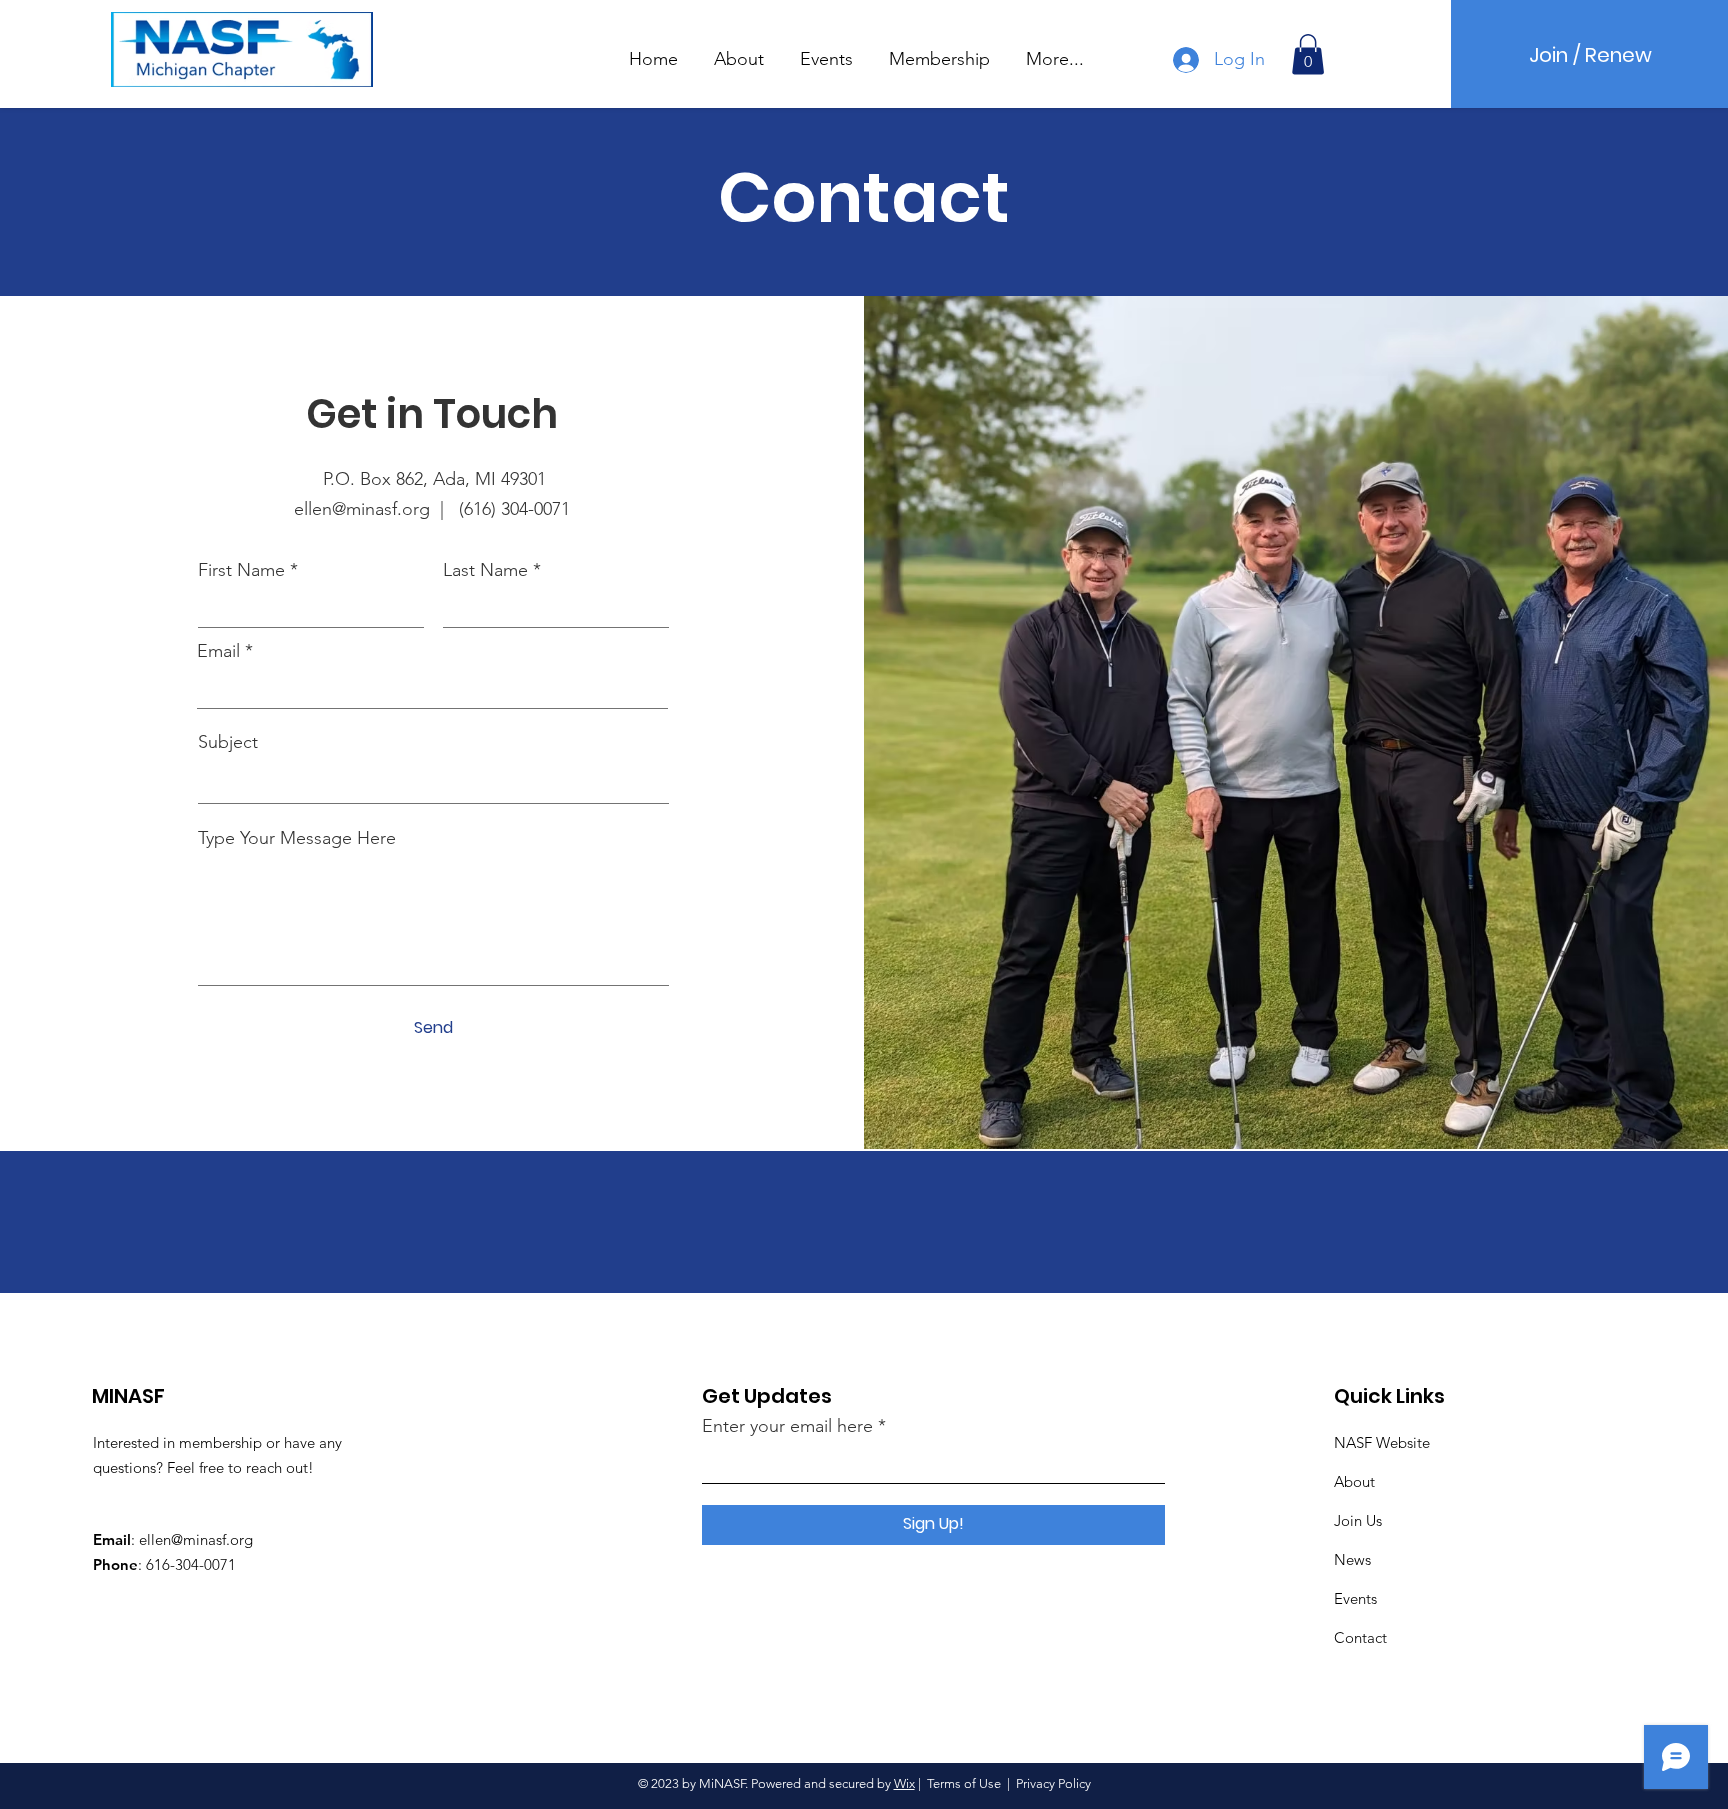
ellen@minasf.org (196, 1539)
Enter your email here (787, 1426)
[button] (739, 50)
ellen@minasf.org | (376, 509)
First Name (241, 570)
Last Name (485, 570)
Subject (228, 742)
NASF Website (1382, 1442)
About (1354, 1481)
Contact (1360, 1637)
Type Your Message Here (297, 838)
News (1352, 1559)
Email (218, 651)
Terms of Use (964, 1783)
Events (1355, 1598)
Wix (904, 1783)
